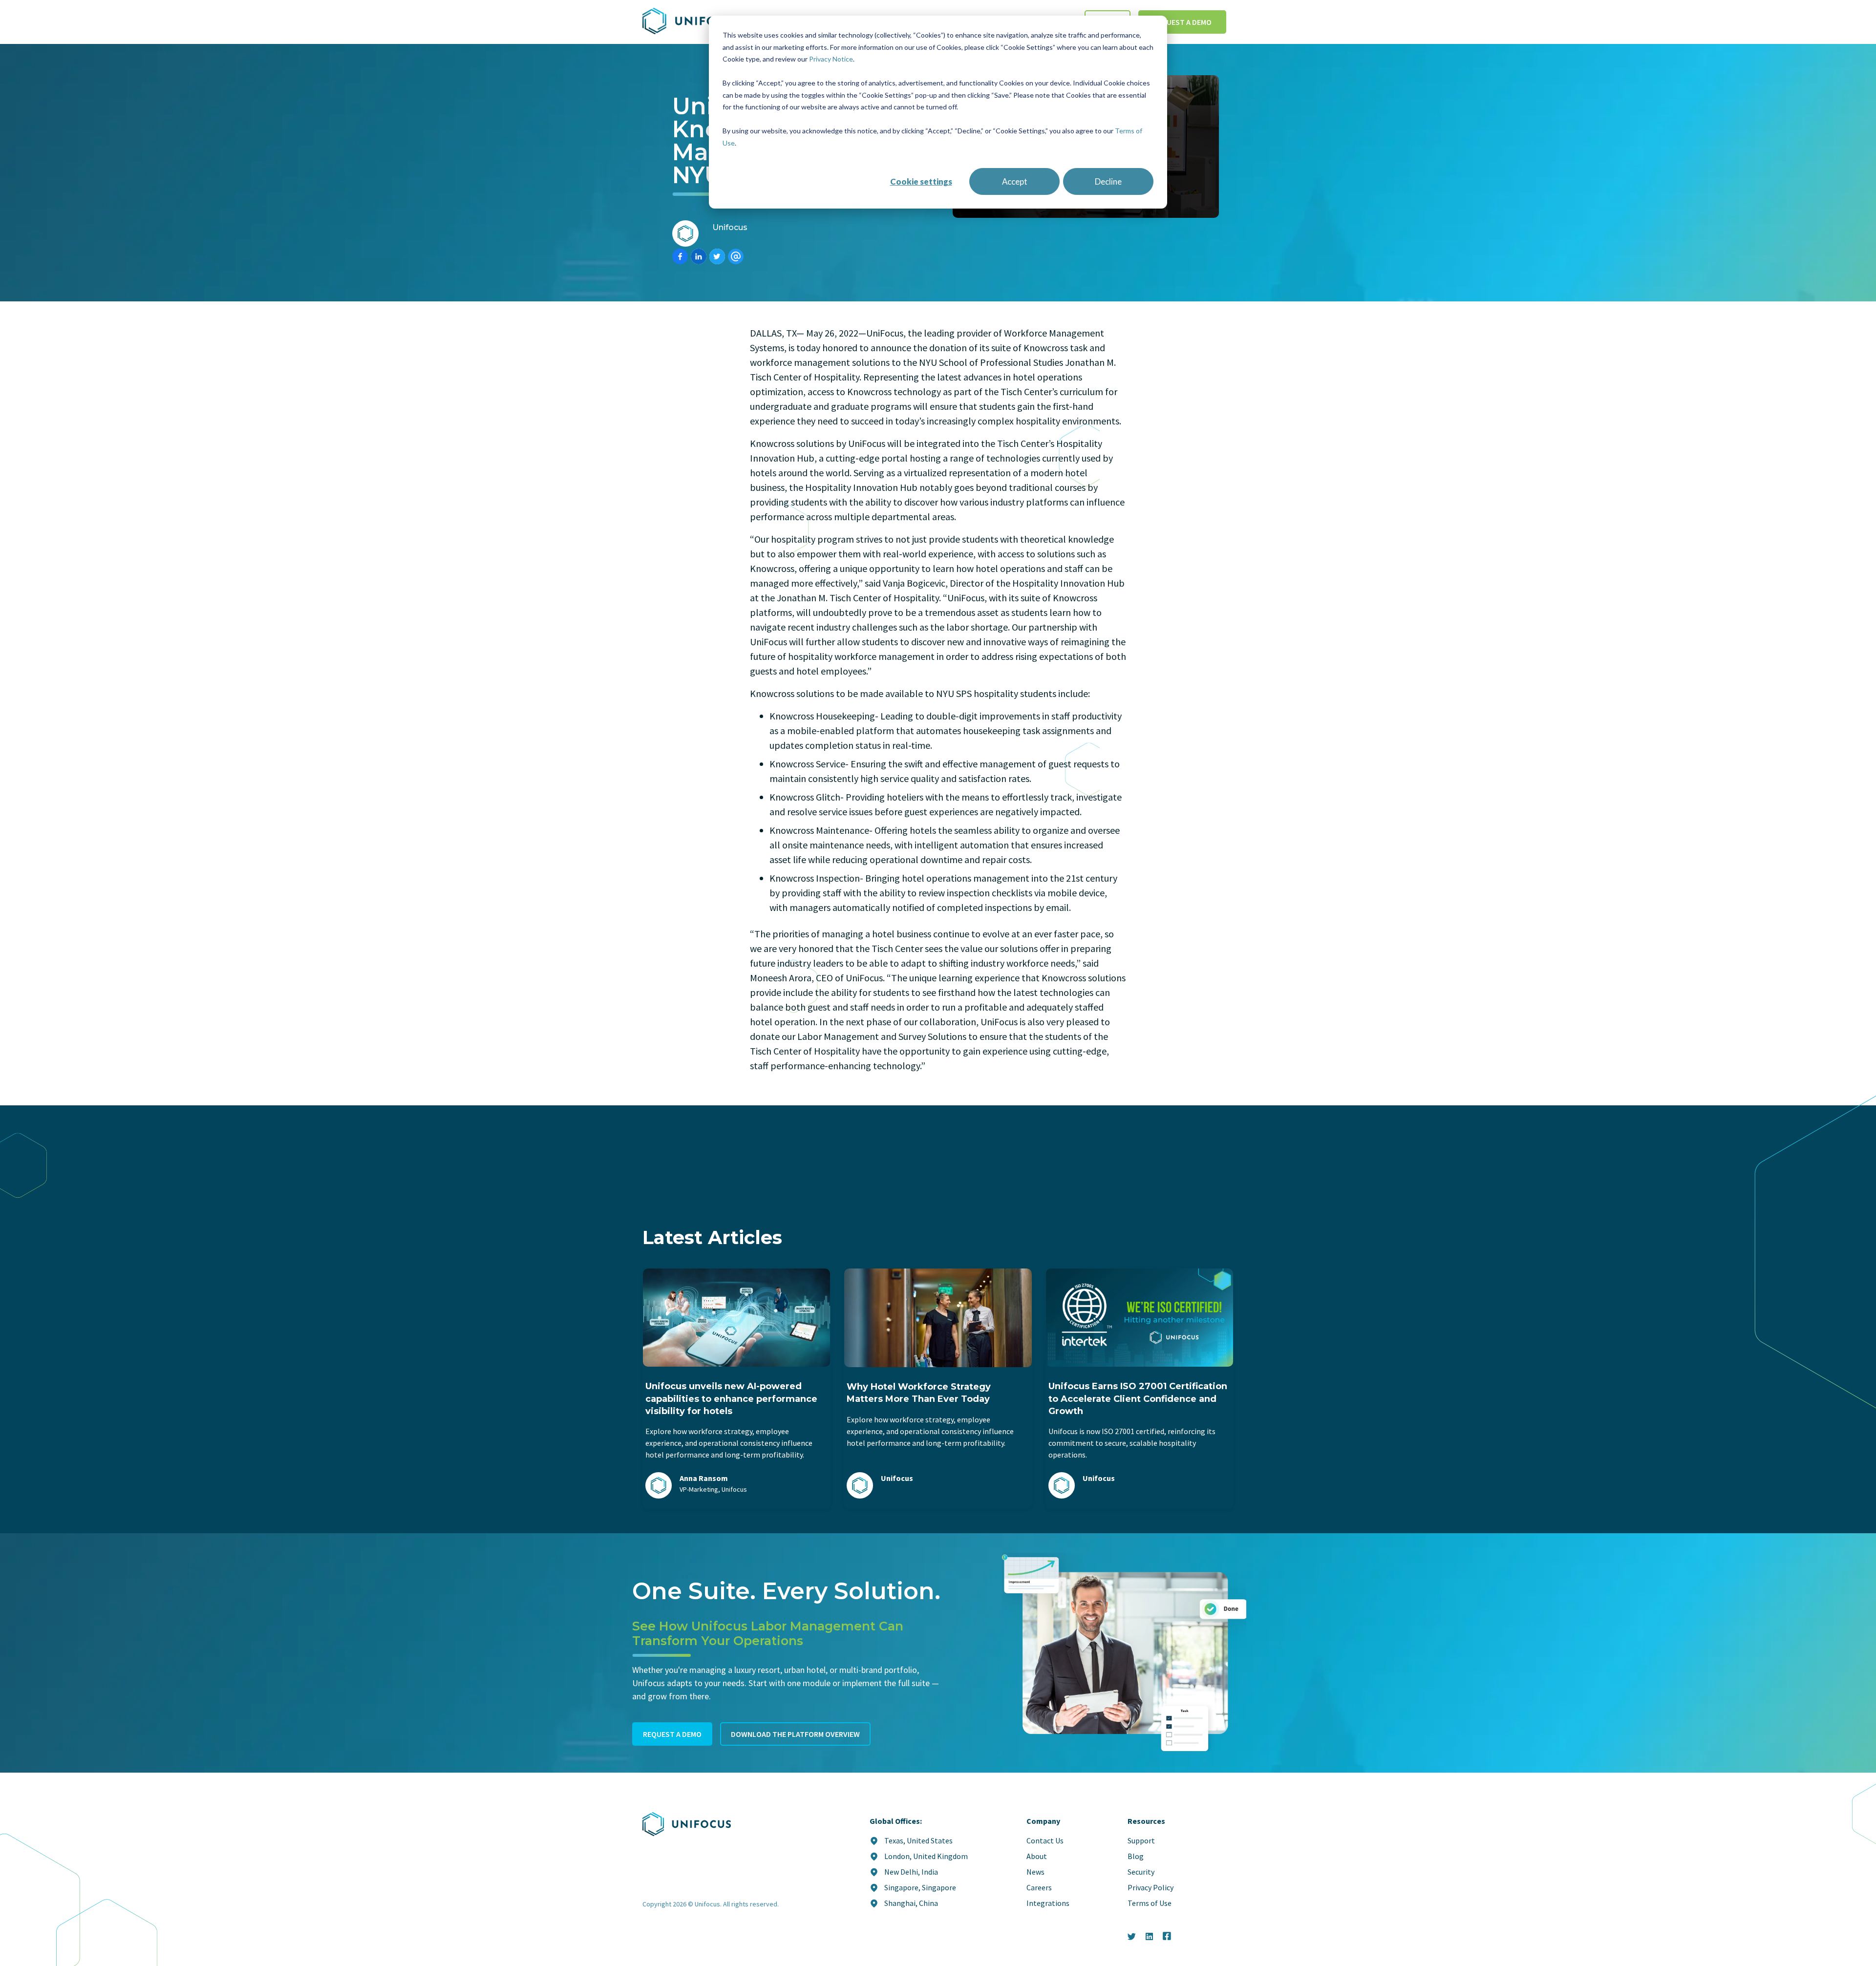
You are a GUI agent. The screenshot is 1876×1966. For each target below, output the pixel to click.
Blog (1136, 1856)
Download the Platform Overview (795, 1734)
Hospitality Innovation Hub (861, 487)
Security (1141, 1872)
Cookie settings (921, 181)
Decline (1108, 181)
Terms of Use (1150, 1903)
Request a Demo (1182, 22)
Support (1141, 1840)
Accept (1015, 181)
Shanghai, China (911, 1903)
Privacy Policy (1151, 1887)
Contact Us (1045, 1840)
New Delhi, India (911, 1872)
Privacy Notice (831, 59)
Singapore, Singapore (920, 1887)
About (1037, 1856)
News (1035, 1872)
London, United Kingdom (926, 1856)
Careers (1039, 1887)
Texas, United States (918, 1840)
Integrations (1048, 1903)
